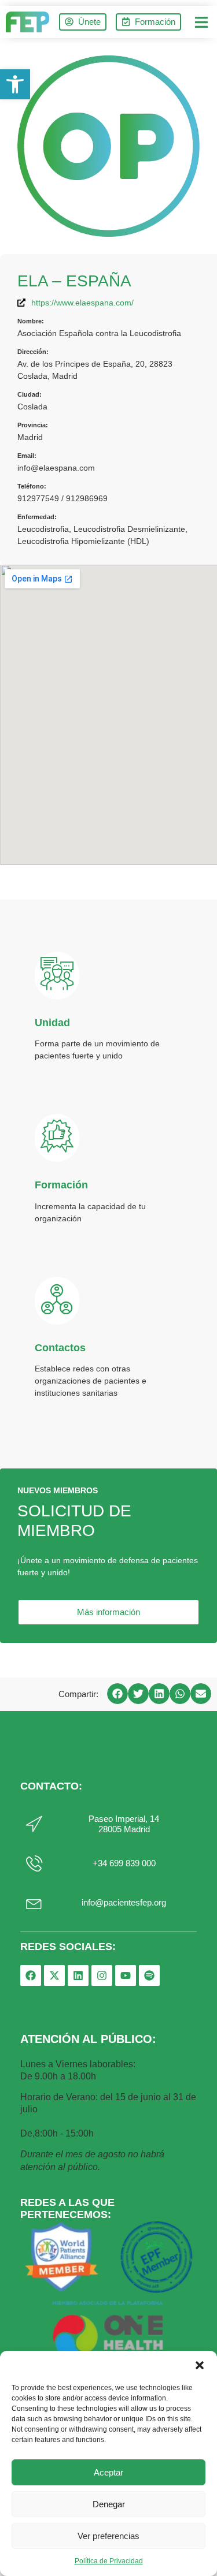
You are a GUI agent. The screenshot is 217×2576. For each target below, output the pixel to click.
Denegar (109, 2504)
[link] (15, 84)
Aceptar (108, 2472)
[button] (200, 2365)
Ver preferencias (108, 2536)
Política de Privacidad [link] (109, 2561)
